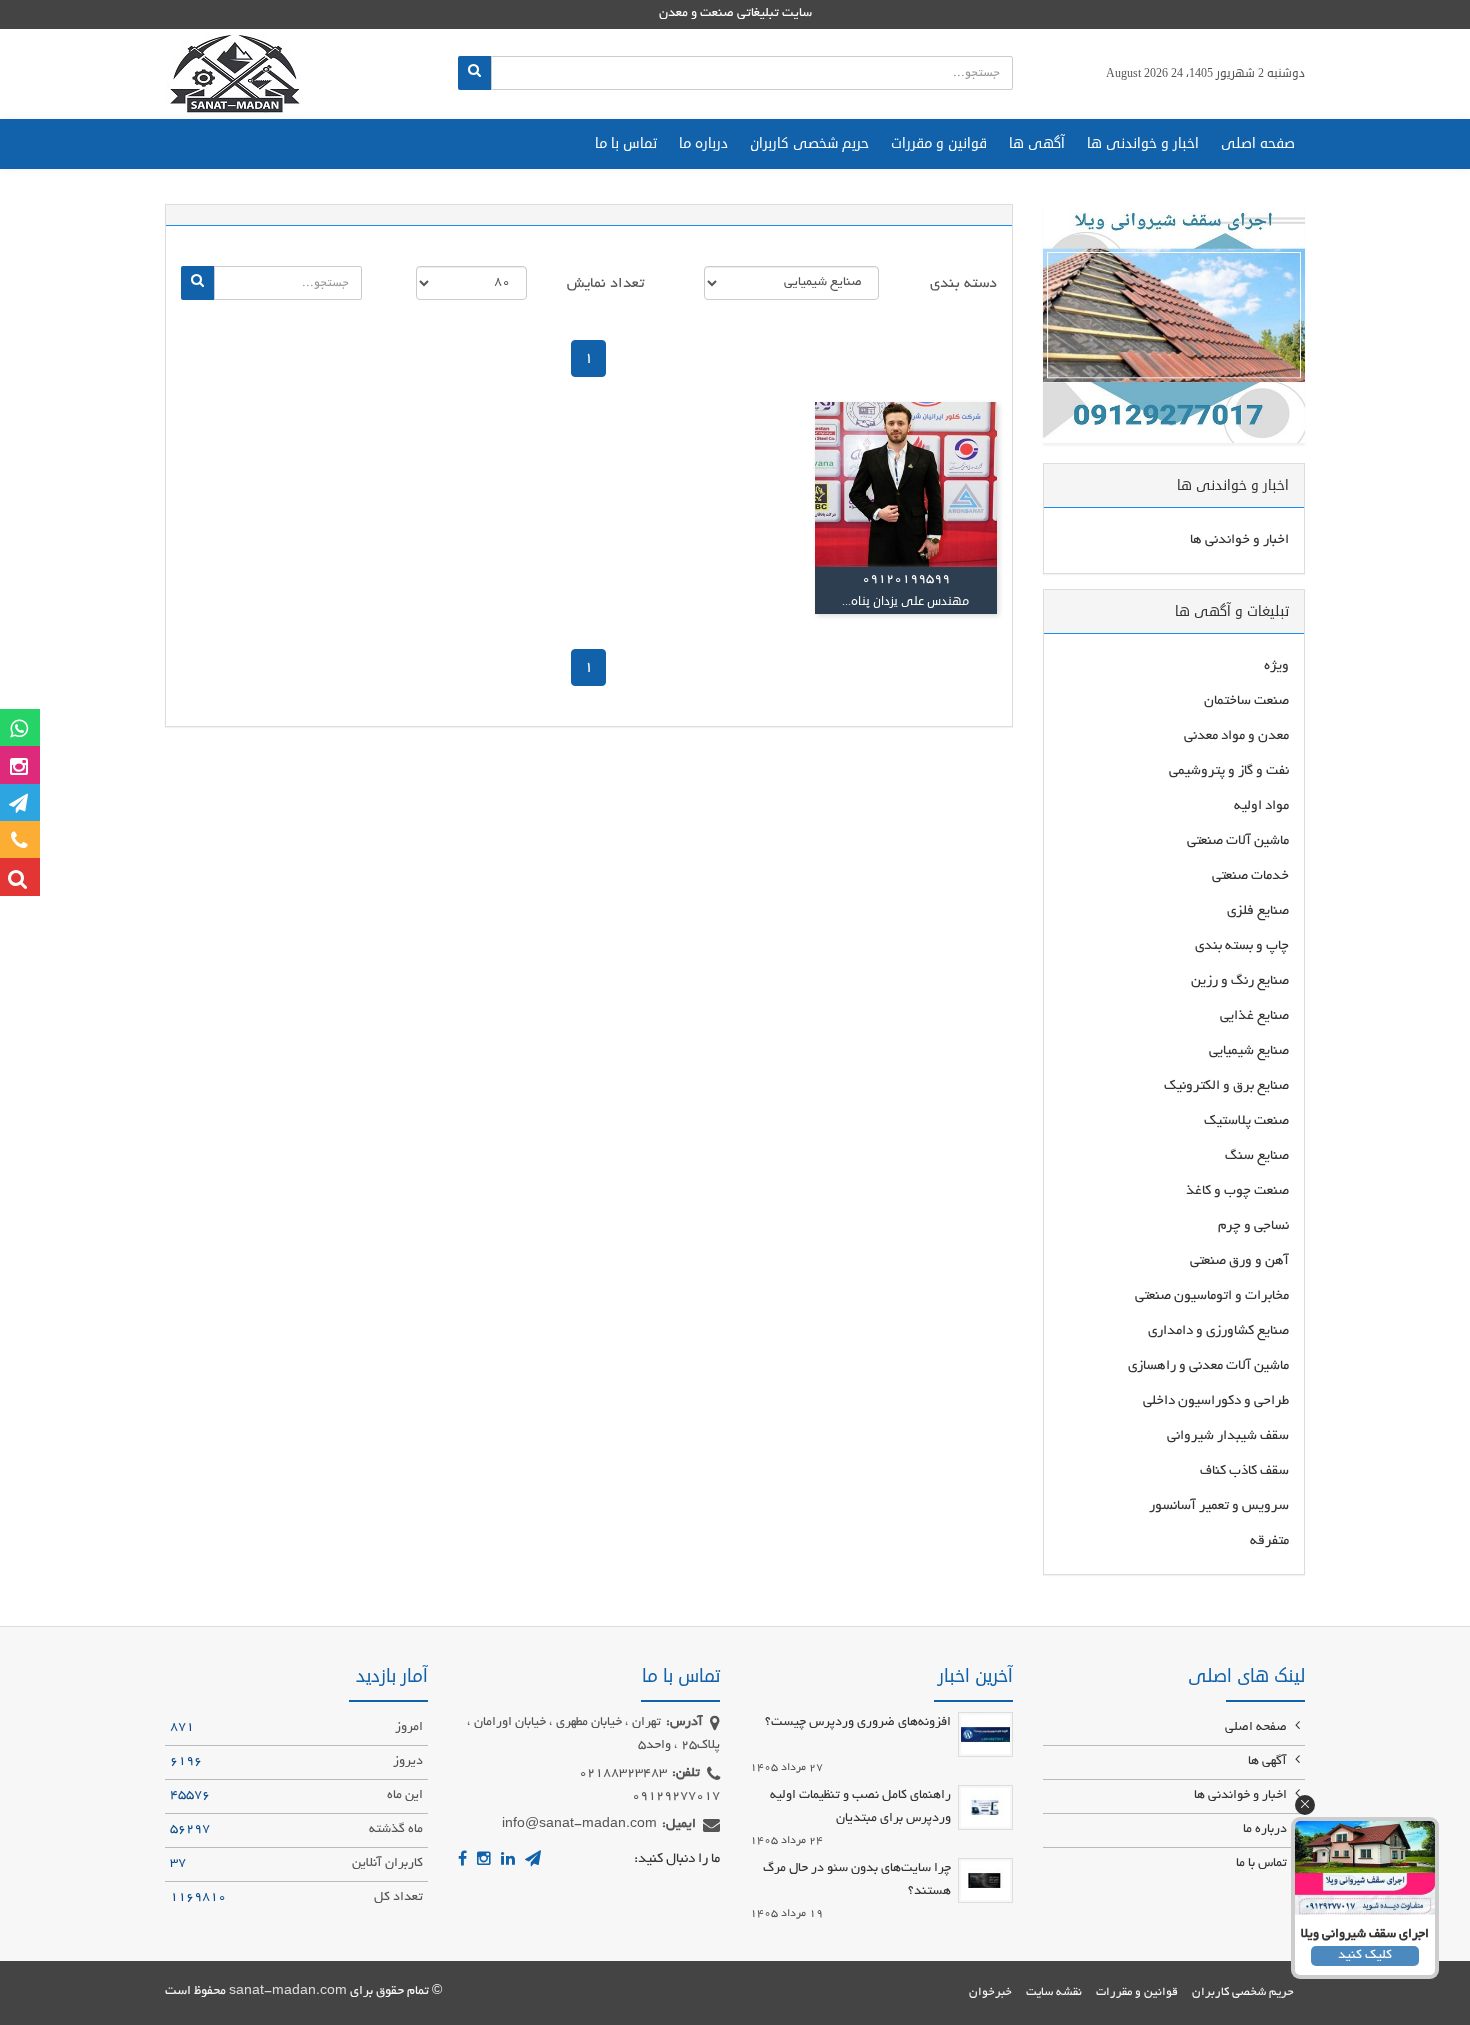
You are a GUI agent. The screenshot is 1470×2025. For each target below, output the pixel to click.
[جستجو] (474, 73)
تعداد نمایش (605, 284)
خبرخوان (990, 1992)
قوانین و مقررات (939, 143)
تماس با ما (626, 143)
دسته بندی (963, 284)
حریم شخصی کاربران (809, 143)
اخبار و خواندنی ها (1143, 143)
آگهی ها (1037, 143)
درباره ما (703, 143)
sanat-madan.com (288, 1992)
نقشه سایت (1054, 1992)
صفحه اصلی (1258, 143)
